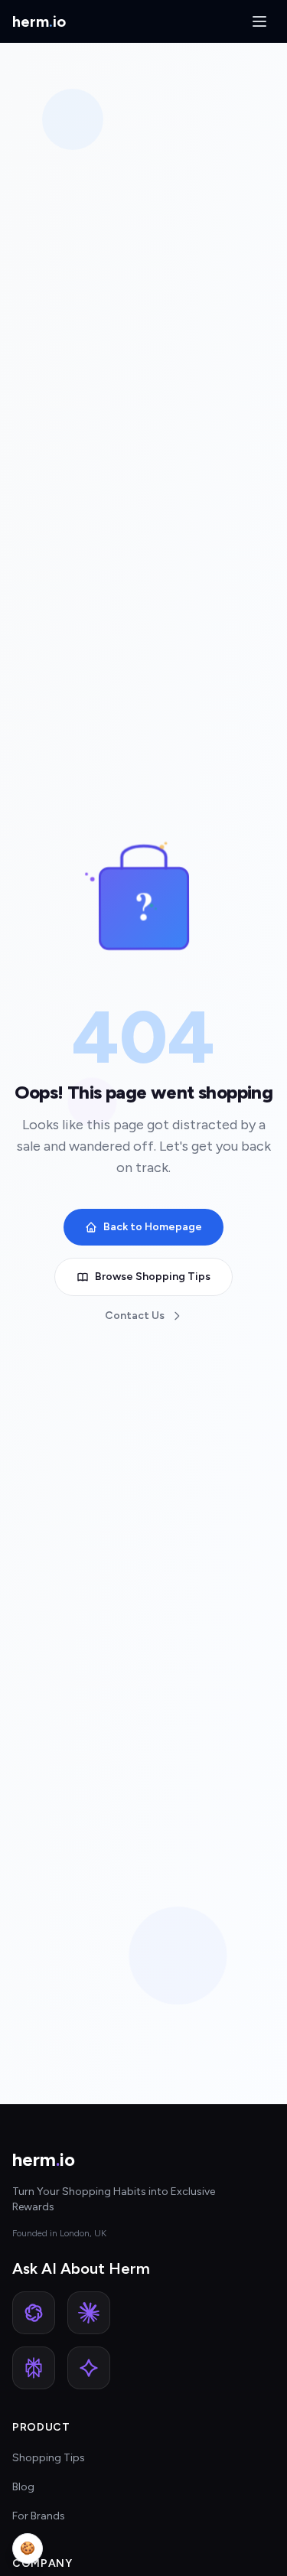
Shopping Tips (49, 2458)
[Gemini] (89, 2368)
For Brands (39, 2516)
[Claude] (89, 2313)
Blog (23, 2487)
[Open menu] (259, 21)
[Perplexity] (34, 2368)
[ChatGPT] (34, 2313)
